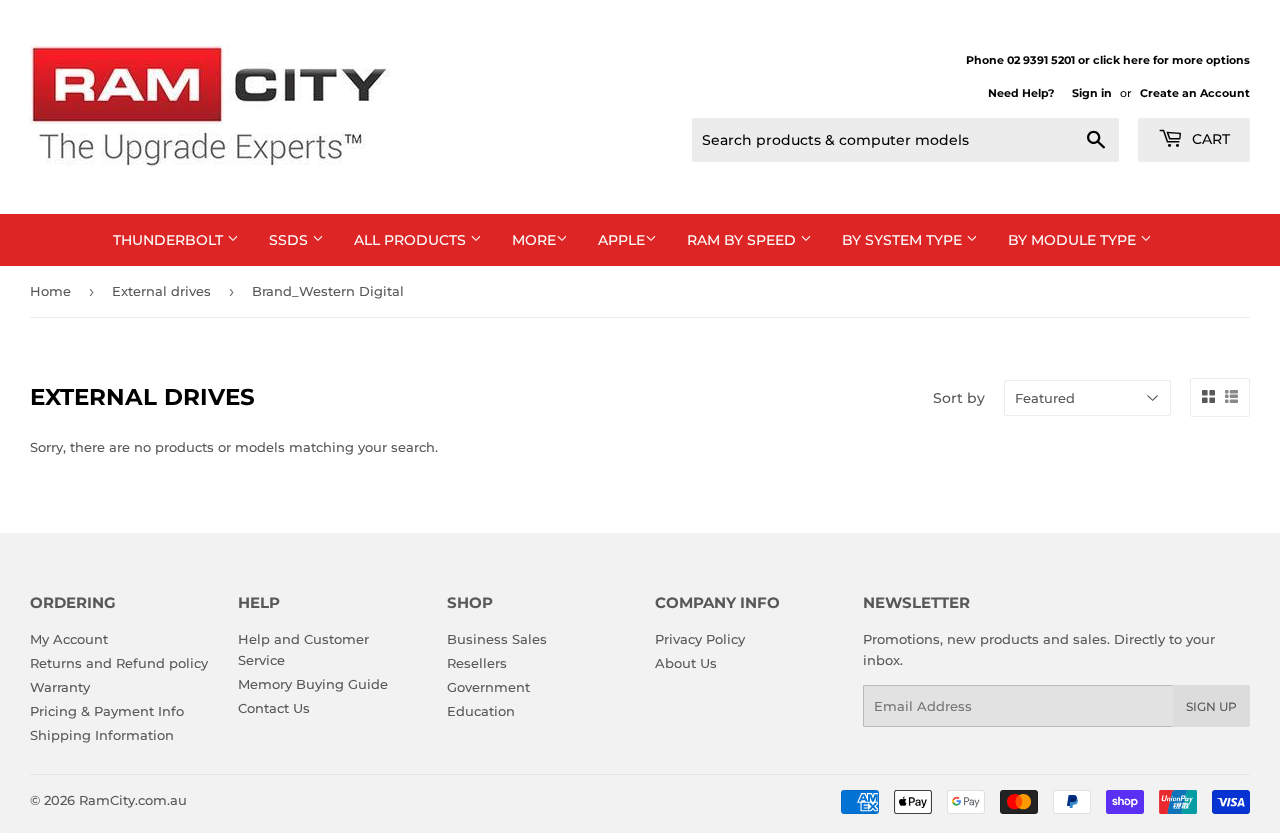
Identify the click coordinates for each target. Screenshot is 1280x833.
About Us (686, 663)
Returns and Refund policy (119, 663)
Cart (1209, 139)
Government (488, 687)
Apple (621, 240)
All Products (412, 240)
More (534, 240)
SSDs (290, 240)
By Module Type (1074, 240)
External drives (161, 291)
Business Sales (497, 639)
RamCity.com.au (133, 800)
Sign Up (1211, 706)
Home (50, 291)
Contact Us (274, 708)
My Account (69, 639)
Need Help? (1021, 93)
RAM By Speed (743, 240)
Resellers (477, 663)
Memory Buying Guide (313, 684)
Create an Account (1195, 93)
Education (481, 711)
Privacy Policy (700, 639)
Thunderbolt (170, 240)
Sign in (1092, 93)
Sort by (959, 398)
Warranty (60, 687)
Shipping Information (102, 735)
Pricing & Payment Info (107, 711)
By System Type (904, 240)
